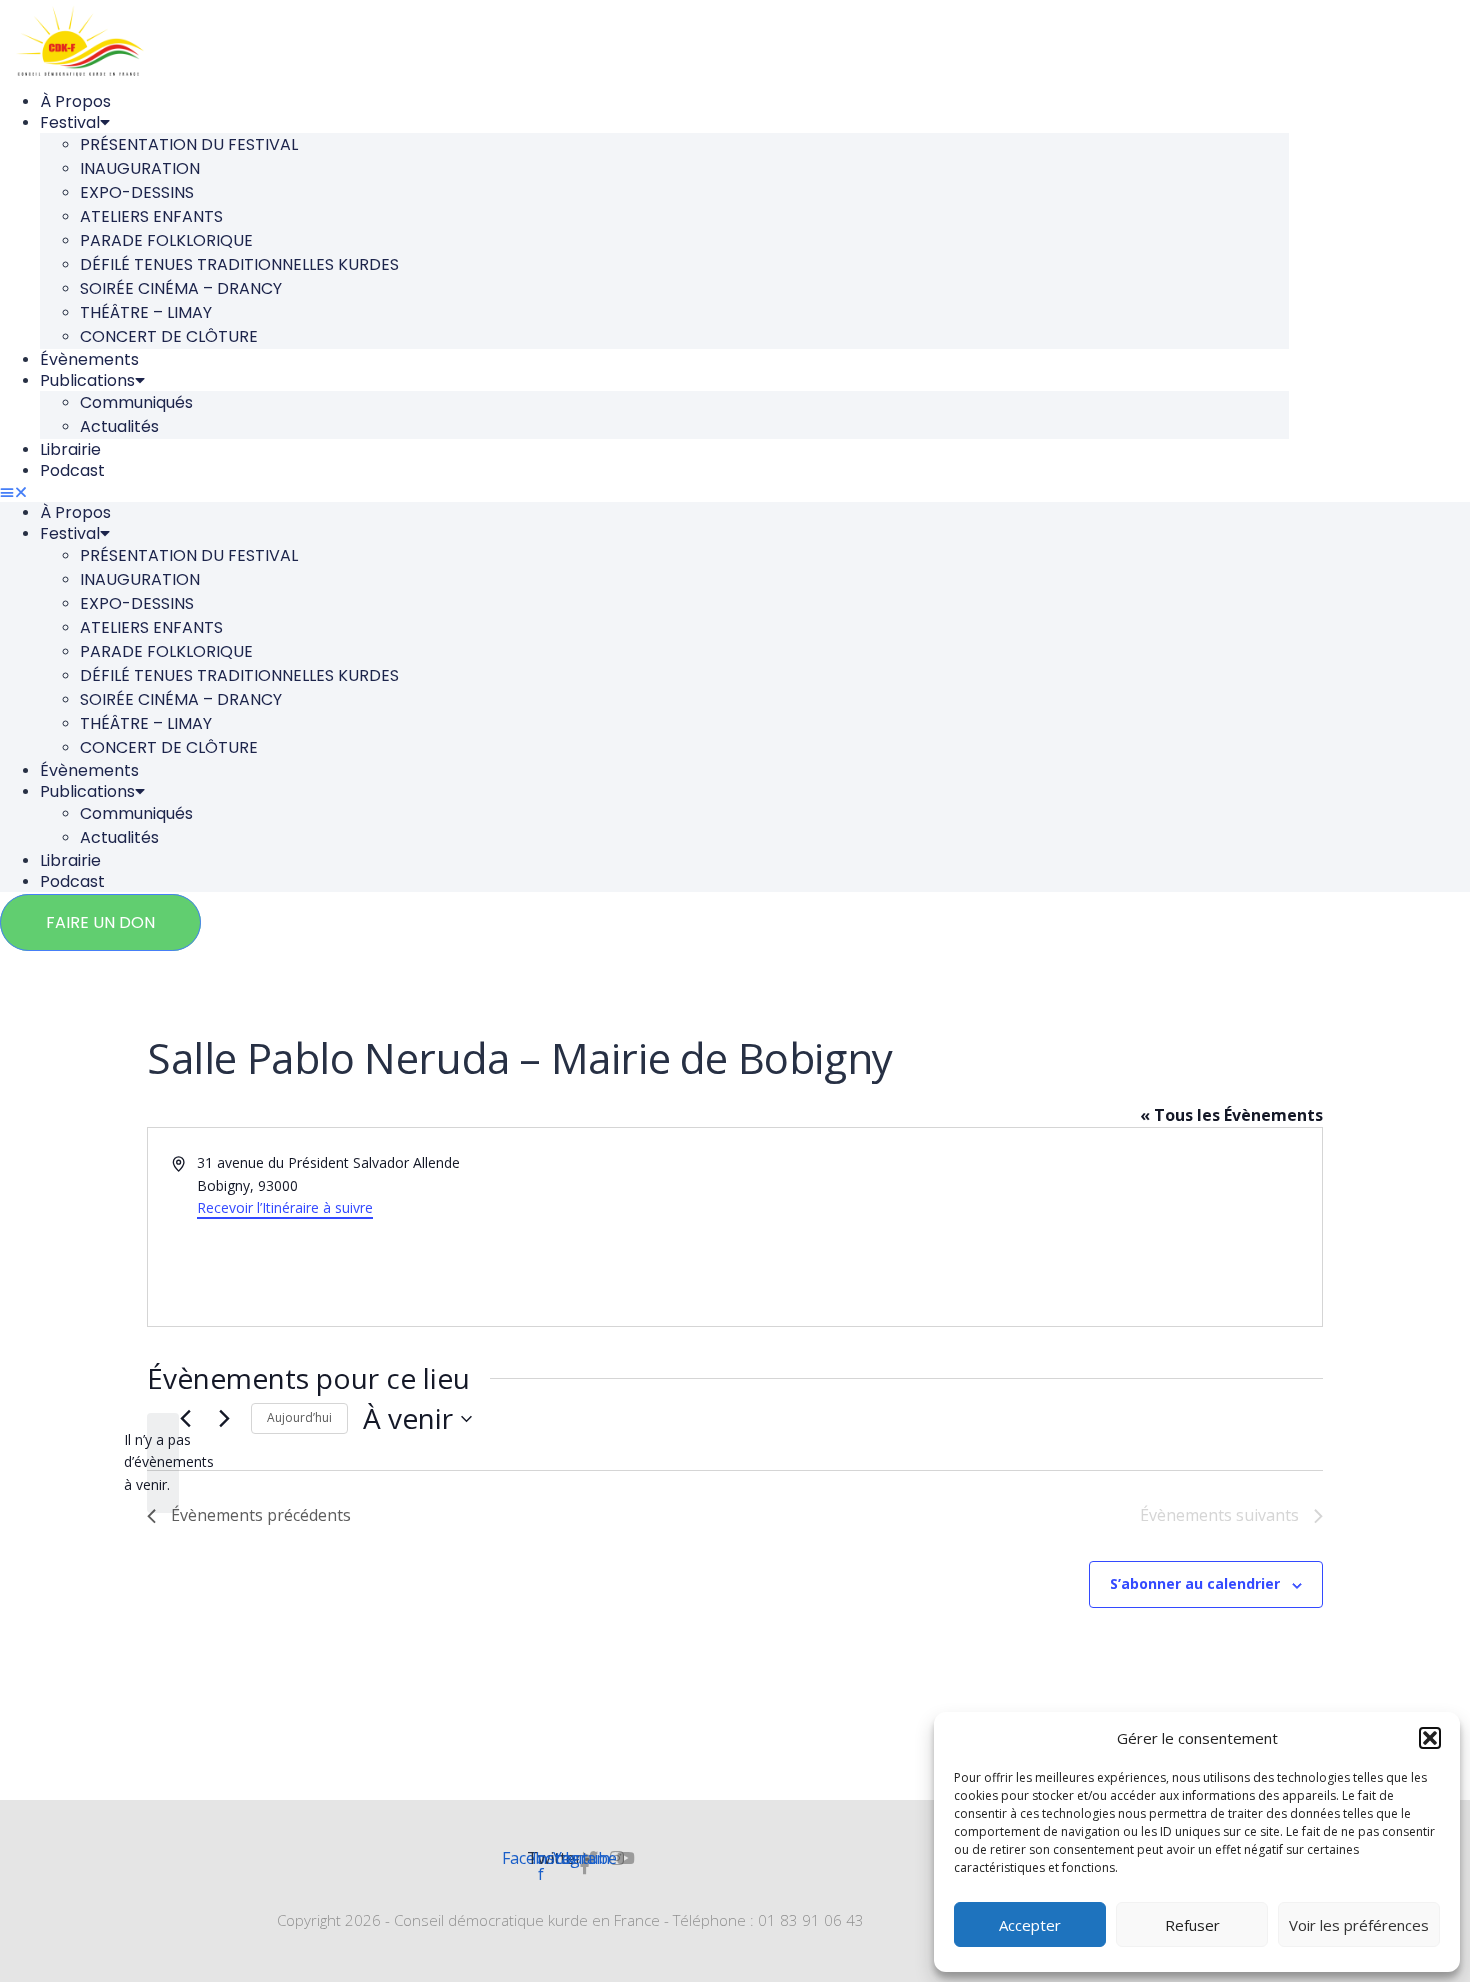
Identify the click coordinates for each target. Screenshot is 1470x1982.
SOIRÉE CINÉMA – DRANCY (181, 288)
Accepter (1030, 1925)
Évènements (89, 359)
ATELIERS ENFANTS (151, 216)
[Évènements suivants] (224, 1419)
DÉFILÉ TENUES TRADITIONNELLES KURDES (239, 264)
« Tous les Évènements (1231, 1115)
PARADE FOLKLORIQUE (166, 240)
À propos (75, 101)
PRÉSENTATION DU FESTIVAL (189, 144)
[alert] (163, 1463)
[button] (1430, 1738)
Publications (87, 380)
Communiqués (136, 402)
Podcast (72, 470)
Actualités (119, 426)
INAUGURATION (140, 168)
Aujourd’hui (299, 1417)
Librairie (70, 449)
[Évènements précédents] (185, 1419)
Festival (70, 122)
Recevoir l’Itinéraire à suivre (285, 1207)
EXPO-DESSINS (137, 192)
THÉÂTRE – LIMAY (146, 312)
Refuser (1192, 1925)
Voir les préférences (1359, 1925)
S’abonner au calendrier (1195, 1583)
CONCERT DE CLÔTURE (169, 336)
